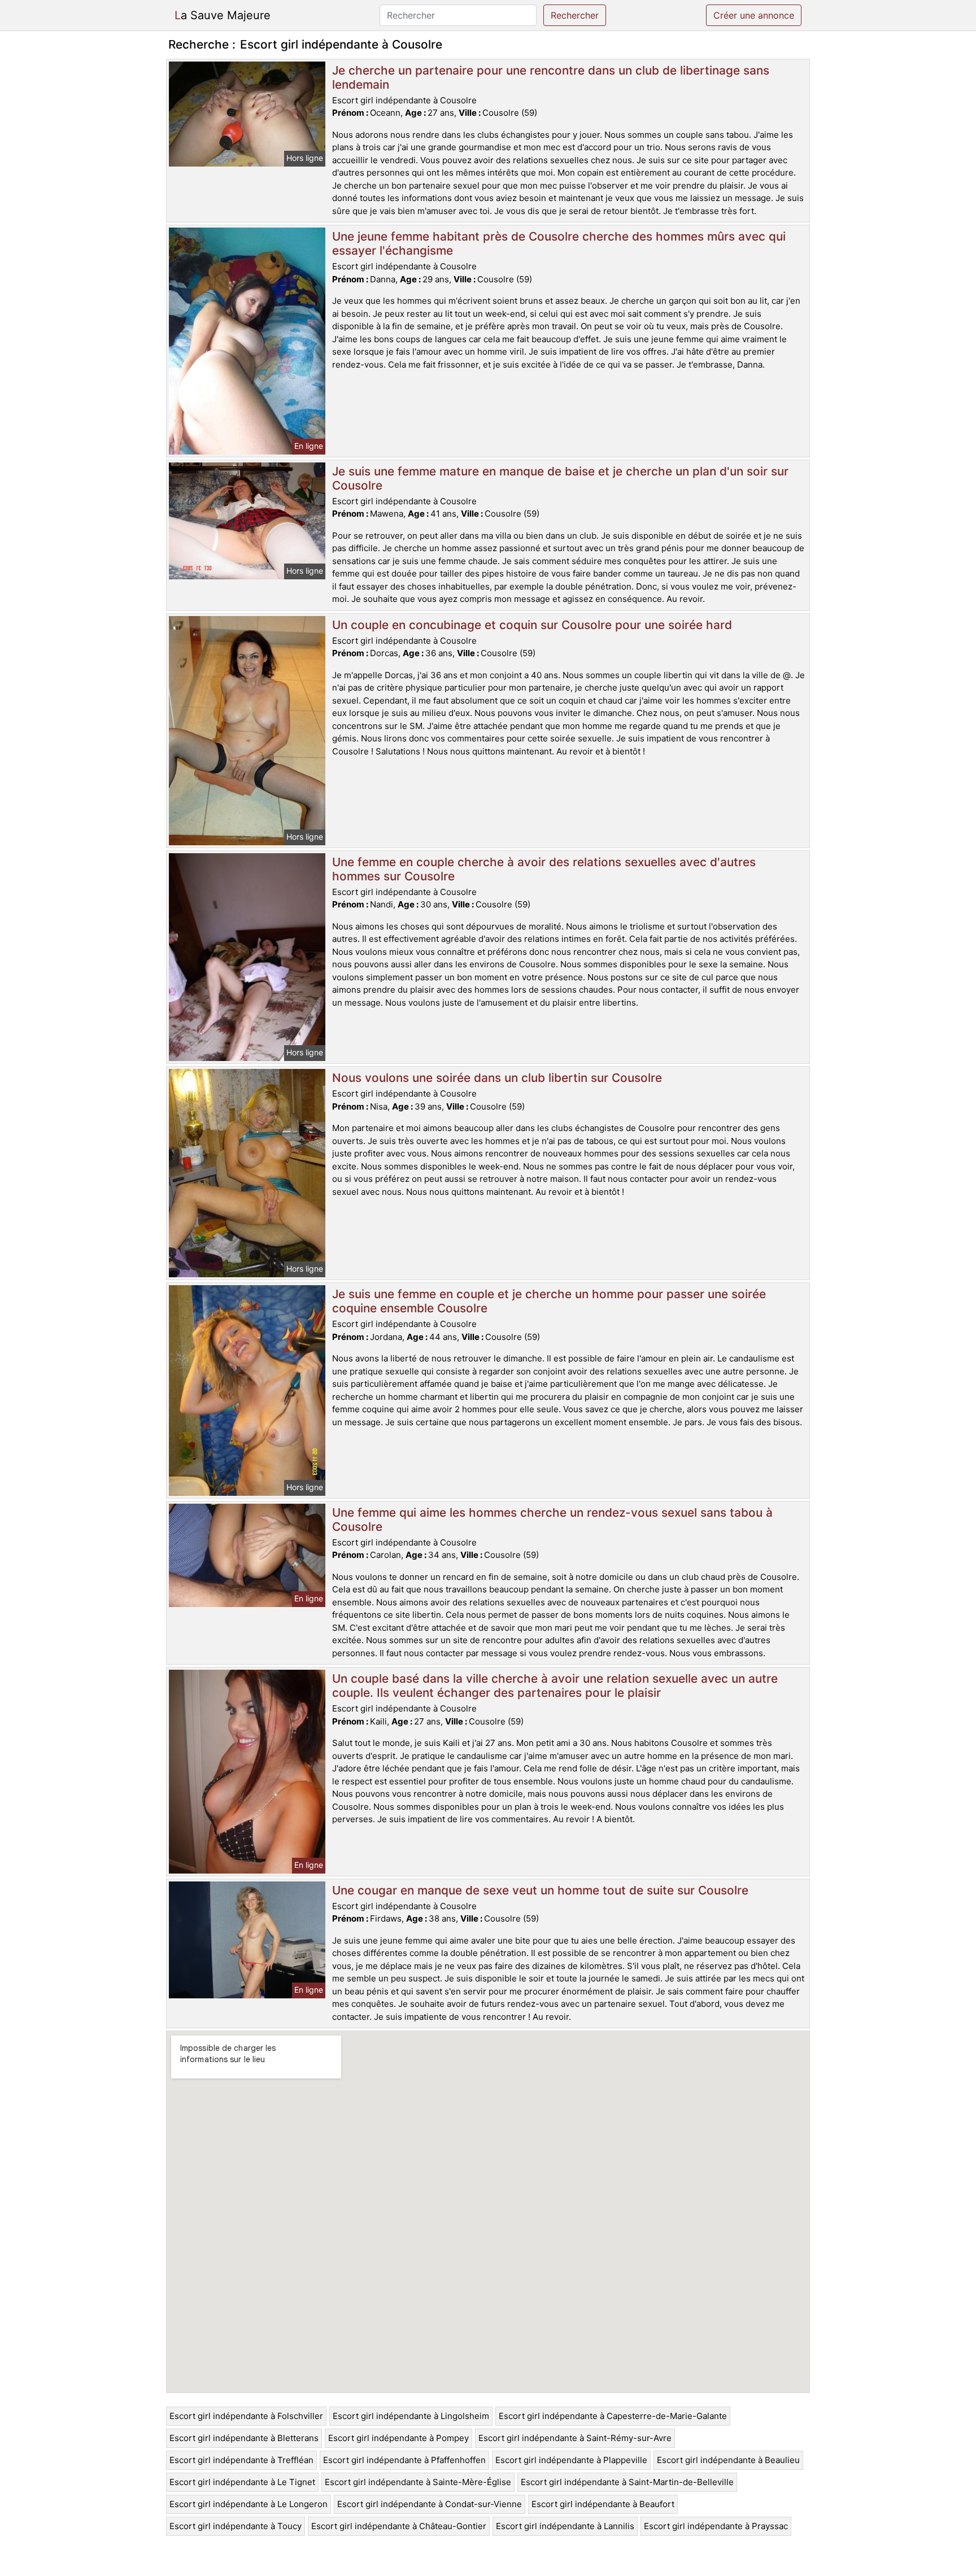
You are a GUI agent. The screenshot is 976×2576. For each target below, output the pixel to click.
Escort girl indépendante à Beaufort (603, 2504)
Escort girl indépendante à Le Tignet (242, 2482)
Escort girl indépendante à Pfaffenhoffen (404, 2460)
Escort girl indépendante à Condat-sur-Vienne (430, 2504)
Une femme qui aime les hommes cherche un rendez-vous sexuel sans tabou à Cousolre (552, 1520)
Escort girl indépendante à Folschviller (246, 2416)
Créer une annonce (754, 15)
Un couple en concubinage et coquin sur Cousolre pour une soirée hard (532, 625)
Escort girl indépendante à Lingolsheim (411, 2416)
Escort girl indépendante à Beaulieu (728, 2460)
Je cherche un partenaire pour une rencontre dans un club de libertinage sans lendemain (551, 77)
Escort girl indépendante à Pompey (398, 2438)
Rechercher (575, 15)
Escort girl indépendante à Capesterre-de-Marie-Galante (613, 2416)
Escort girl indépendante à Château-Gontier (399, 2526)
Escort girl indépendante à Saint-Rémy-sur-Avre (575, 2438)
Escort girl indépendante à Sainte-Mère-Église (418, 2482)
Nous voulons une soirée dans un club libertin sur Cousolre (497, 1078)
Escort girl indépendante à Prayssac (716, 2526)
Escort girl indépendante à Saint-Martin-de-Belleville (627, 2482)
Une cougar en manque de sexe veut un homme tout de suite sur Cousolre (540, 1890)
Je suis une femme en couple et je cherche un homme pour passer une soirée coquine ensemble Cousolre (549, 1301)
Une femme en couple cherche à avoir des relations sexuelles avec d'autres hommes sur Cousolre (544, 869)
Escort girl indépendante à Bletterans (244, 2438)
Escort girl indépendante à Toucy (236, 2526)
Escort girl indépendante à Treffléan (241, 2460)
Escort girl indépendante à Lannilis (565, 2526)
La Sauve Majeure (223, 15)
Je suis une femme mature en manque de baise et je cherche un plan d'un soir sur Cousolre (560, 478)
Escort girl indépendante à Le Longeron (249, 2504)
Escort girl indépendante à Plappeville (571, 2460)
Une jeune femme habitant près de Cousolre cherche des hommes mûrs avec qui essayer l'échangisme (559, 243)
